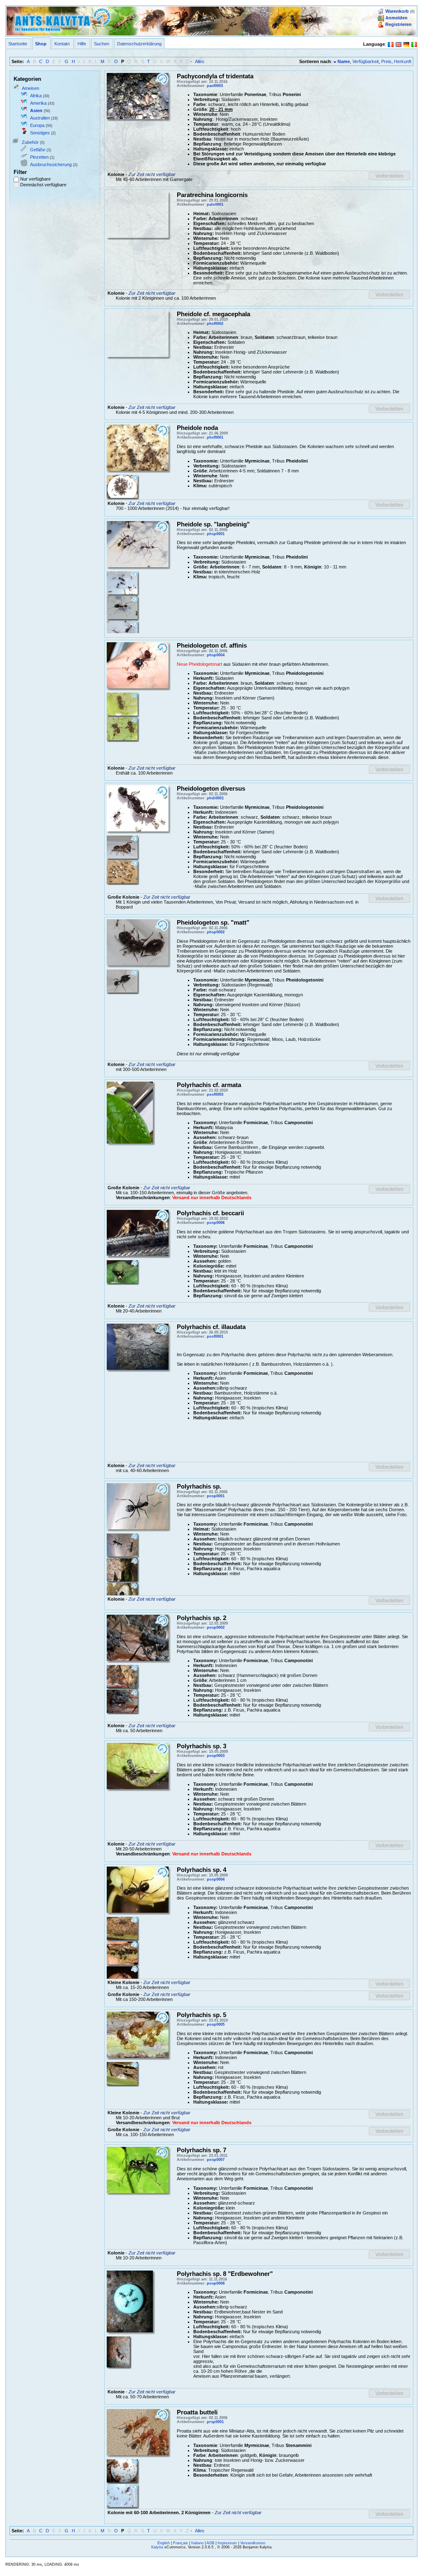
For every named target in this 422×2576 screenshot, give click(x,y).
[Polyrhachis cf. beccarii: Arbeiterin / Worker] (138, 1233)
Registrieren (399, 24)
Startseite (18, 44)
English (164, 2543)
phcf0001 (215, 437)
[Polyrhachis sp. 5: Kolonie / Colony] (138, 2034)
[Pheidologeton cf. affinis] (138, 665)
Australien (40, 118)
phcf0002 (215, 324)
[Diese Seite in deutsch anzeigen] (406, 44)
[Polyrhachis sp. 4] (138, 1889)
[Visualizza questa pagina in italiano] (414, 44)
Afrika (36, 96)
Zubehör (30, 142)
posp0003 (216, 1756)
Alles (200, 61)
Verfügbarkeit (366, 61)
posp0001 (216, 1496)
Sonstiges (40, 133)
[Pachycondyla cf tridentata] (138, 95)
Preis (386, 61)
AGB (210, 2543)
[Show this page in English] (399, 44)
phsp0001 (216, 534)
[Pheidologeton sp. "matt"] (138, 942)
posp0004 (216, 1879)
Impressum (227, 2543)
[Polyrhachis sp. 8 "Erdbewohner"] (130, 2301)
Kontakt (62, 44)
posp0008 (216, 2283)
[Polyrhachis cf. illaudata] (138, 1346)
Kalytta (157, 2547)
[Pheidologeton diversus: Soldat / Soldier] (122, 847)
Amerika (38, 103)
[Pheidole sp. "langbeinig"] (138, 544)
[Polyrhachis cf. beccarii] (122, 1271)
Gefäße (38, 150)
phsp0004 (216, 655)
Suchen (102, 44)
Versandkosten (253, 2543)
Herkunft (403, 61)
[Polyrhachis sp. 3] (138, 1766)
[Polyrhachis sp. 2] (138, 1637)
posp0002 (216, 1627)
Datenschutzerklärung (139, 44)
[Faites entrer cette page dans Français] (391, 44)
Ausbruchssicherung (51, 164)
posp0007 (216, 2160)
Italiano (197, 2543)
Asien (36, 110)
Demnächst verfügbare (43, 185)
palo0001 (215, 204)
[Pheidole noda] (138, 447)
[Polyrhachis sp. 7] (138, 2170)
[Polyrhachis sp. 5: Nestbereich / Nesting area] (122, 2073)
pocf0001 (215, 1336)
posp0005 (216, 2024)
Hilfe (82, 44)
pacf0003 (215, 86)
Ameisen (30, 88)
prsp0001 (215, 2422)
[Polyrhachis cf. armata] (130, 1112)
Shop (41, 44)
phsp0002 (216, 932)
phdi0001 (215, 798)
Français (181, 2543)
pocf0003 (215, 1094)
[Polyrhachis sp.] (138, 1506)
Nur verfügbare (35, 179)
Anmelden (396, 18)
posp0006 (216, 1223)
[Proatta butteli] (138, 2432)
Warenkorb (397, 11)
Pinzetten (39, 157)
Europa (37, 125)
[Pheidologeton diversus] (122, 871)
